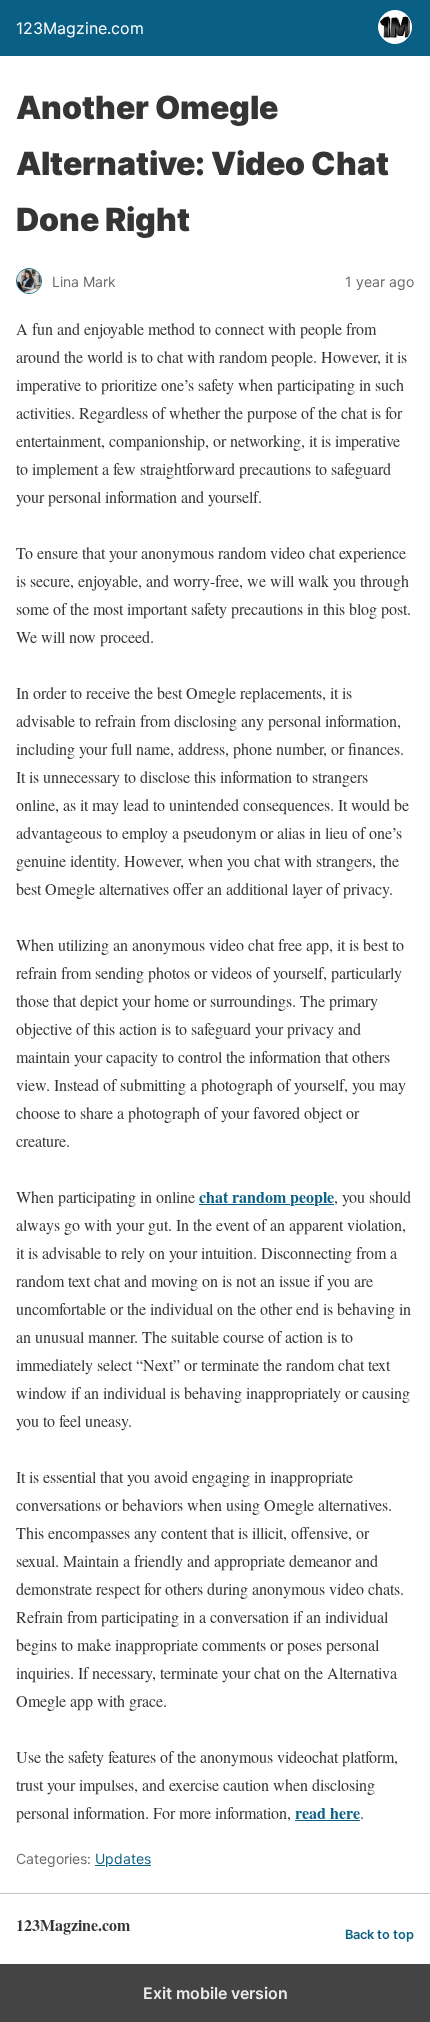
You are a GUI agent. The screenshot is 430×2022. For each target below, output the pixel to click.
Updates (123, 1858)
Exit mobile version (215, 1993)
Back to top (379, 1934)
